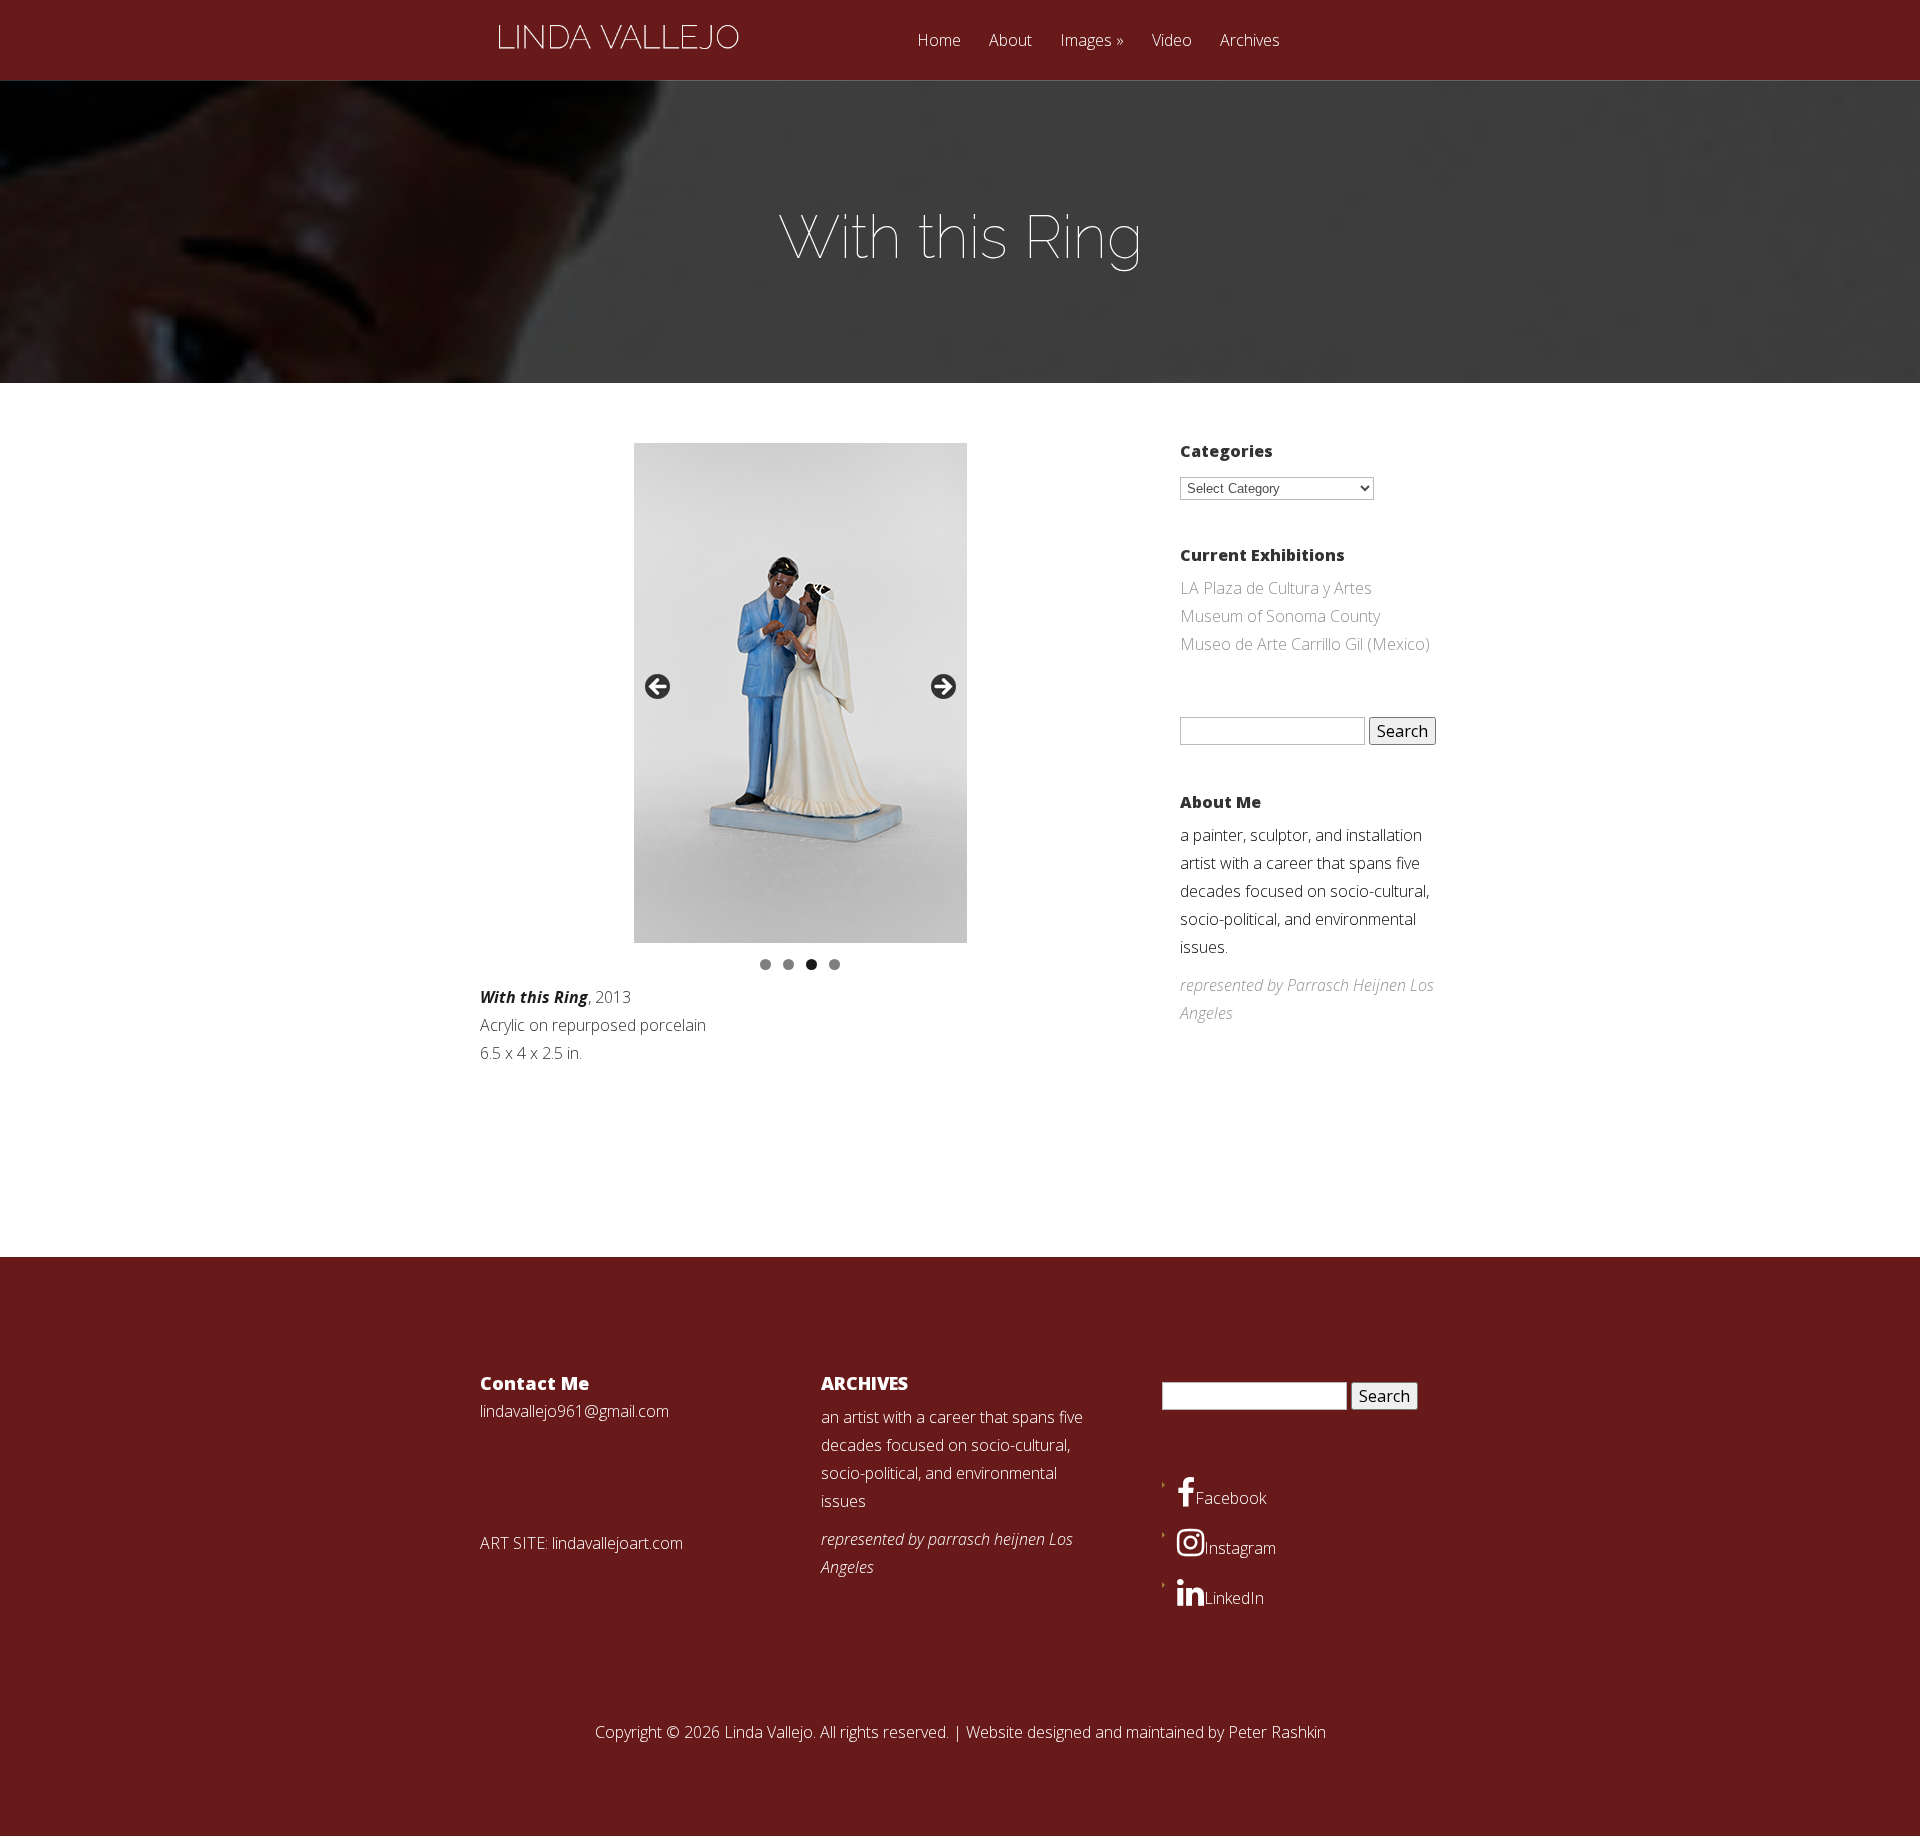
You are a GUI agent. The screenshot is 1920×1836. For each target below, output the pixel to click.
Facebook (1230, 1498)
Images (1086, 41)
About (1010, 41)
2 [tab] (788, 964)
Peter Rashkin (1277, 1732)
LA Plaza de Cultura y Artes (1276, 588)
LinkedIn (1234, 1598)
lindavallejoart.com (617, 1543)
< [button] (659, 688)
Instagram (1240, 1548)
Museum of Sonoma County (1280, 616)
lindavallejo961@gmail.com (574, 1411)
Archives (1250, 41)
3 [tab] (811, 964)
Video (1172, 41)
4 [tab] (834, 964)
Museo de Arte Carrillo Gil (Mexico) (1305, 644)
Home (939, 41)
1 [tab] (765, 964)
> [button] (942, 688)
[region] (800, 693)
